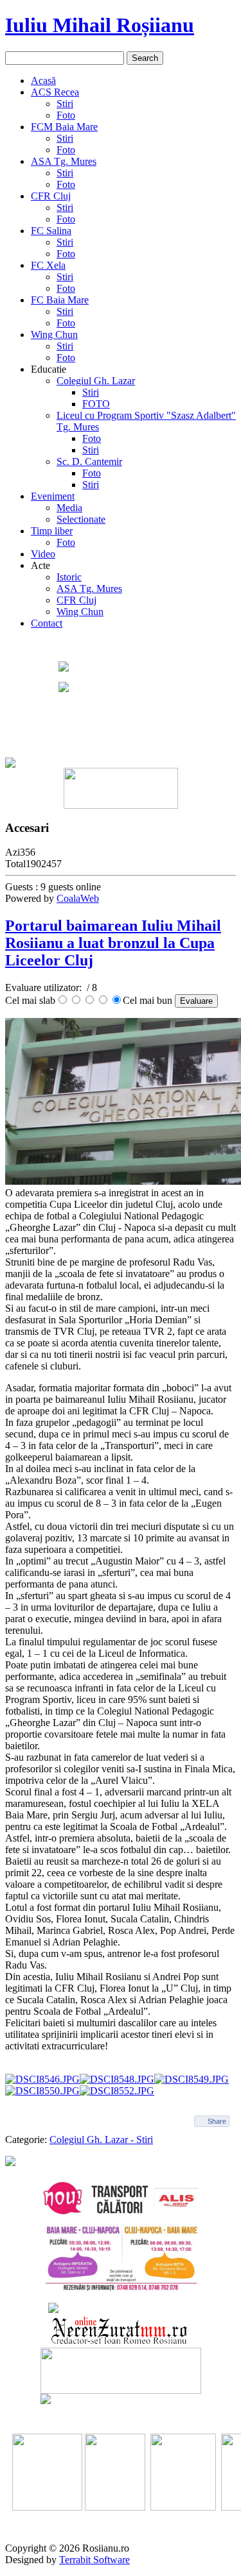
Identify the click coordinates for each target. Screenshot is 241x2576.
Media (69, 508)
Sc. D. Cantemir (89, 462)
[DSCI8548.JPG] (117, 2079)
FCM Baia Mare (64, 127)
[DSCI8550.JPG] (42, 2091)
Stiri (65, 104)
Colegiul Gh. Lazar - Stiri (101, 2140)
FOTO (96, 404)
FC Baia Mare (60, 300)
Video (43, 554)
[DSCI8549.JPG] (192, 2079)
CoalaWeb (78, 898)
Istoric (69, 577)
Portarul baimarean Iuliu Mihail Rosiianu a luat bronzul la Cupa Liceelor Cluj (113, 943)
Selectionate (81, 519)
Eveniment (53, 496)
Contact (47, 623)
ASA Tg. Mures (64, 161)
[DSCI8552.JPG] (117, 2091)
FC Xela (48, 265)
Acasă (43, 80)
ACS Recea (55, 92)
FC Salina (51, 231)
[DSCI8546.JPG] (42, 2079)
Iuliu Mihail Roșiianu (100, 25)
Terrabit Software (94, 2560)
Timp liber (52, 531)
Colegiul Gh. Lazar (96, 381)
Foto (66, 115)
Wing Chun (54, 335)
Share (217, 2121)
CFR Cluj (51, 196)
